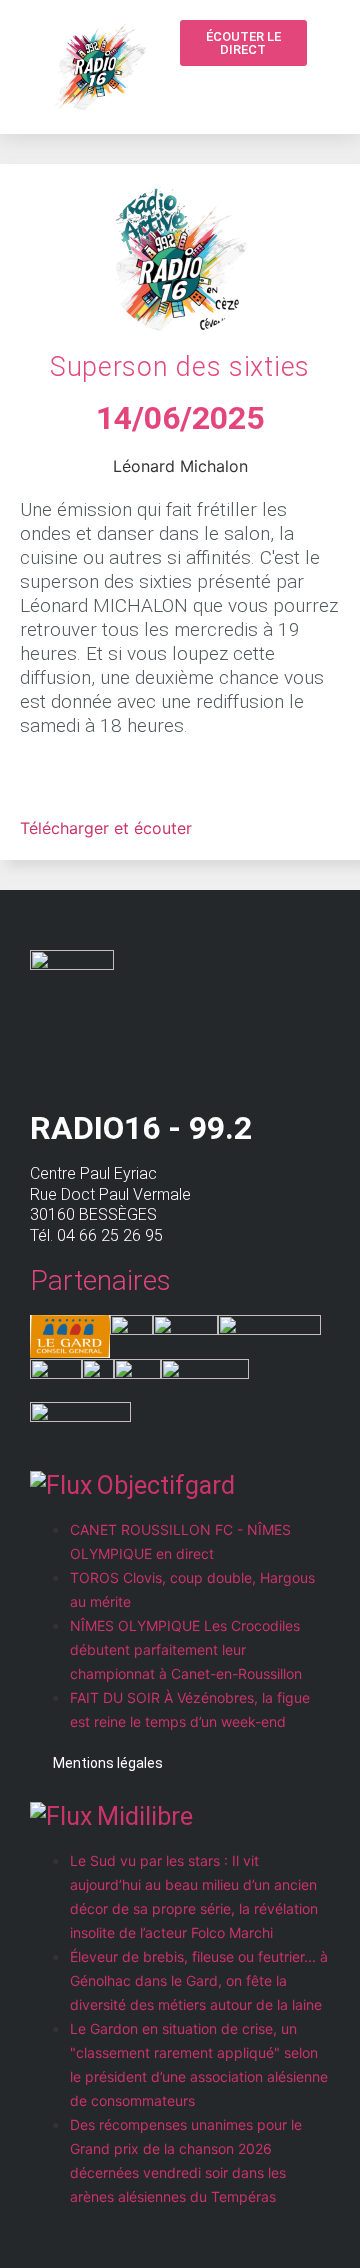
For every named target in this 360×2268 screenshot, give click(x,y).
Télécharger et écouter (106, 828)
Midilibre (145, 1816)
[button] (250, 91)
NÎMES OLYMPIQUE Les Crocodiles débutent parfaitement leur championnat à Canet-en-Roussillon (186, 1649)
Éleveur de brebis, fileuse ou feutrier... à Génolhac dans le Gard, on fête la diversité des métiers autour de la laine (199, 1980)
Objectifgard (166, 1485)
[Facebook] (288, 90)
